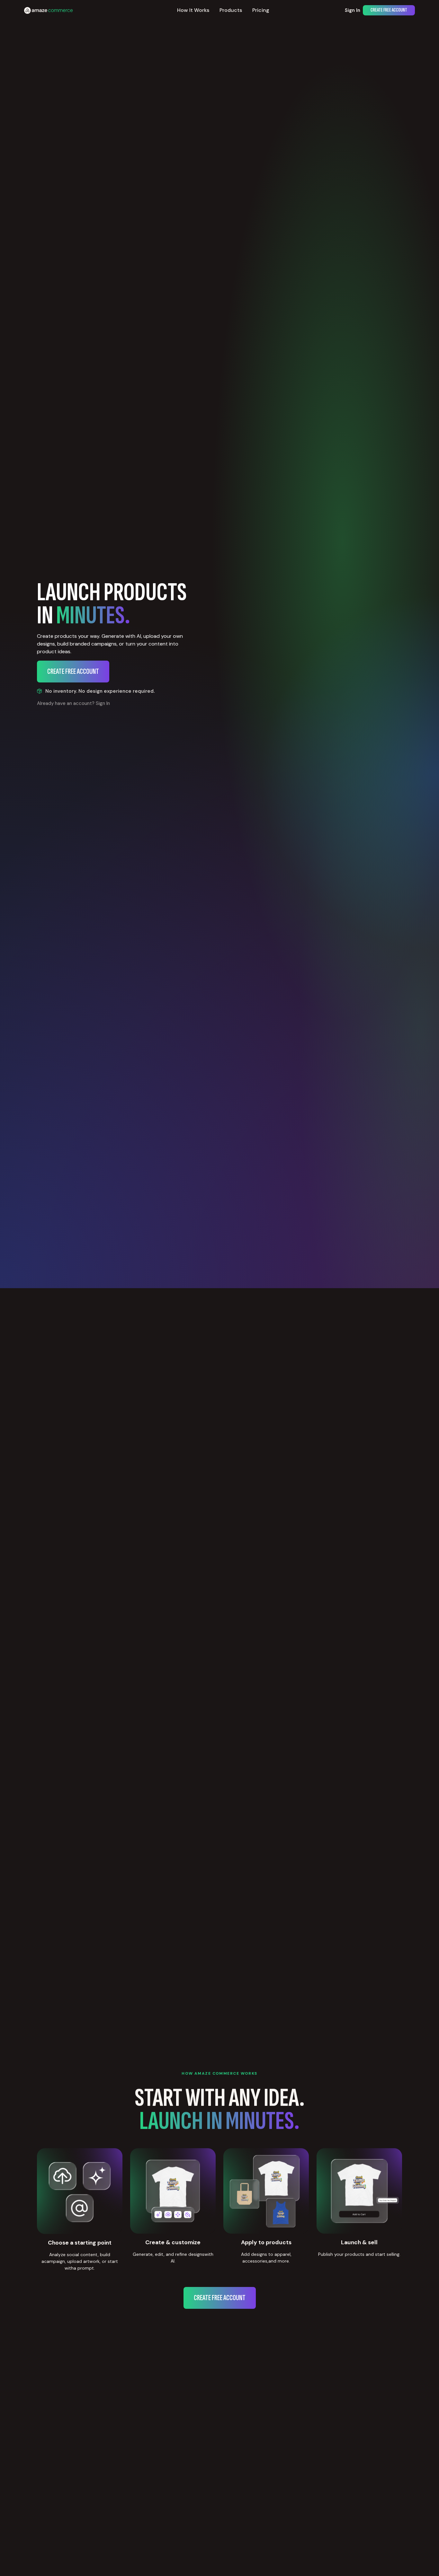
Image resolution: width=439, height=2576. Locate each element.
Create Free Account (389, 10)
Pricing (261, 10)
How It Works (193, 10)
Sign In (353, 10)
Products (231, 10)
